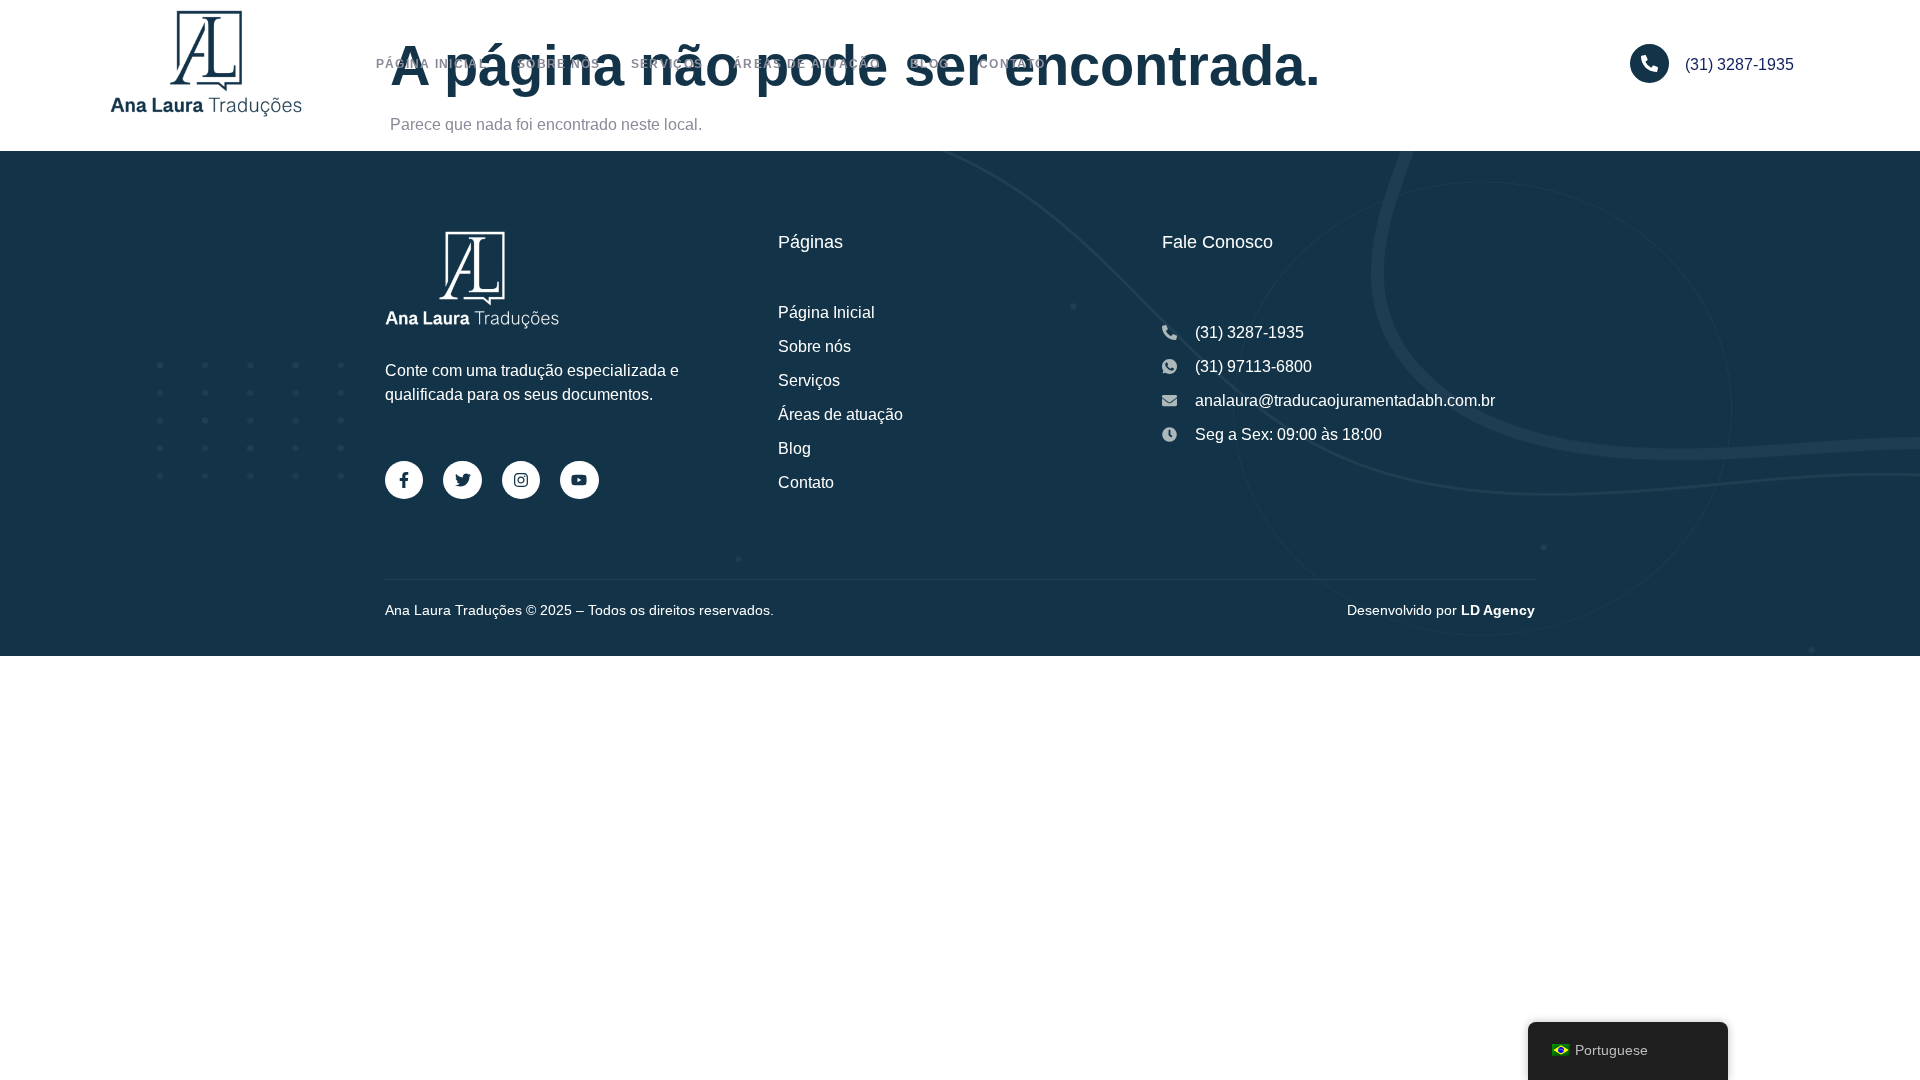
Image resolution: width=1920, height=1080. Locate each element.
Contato (1012, 64)
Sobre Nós (559, 64)
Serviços (667, 64)
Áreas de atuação (806, 64)
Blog (929, 64)
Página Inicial (431, 64)
